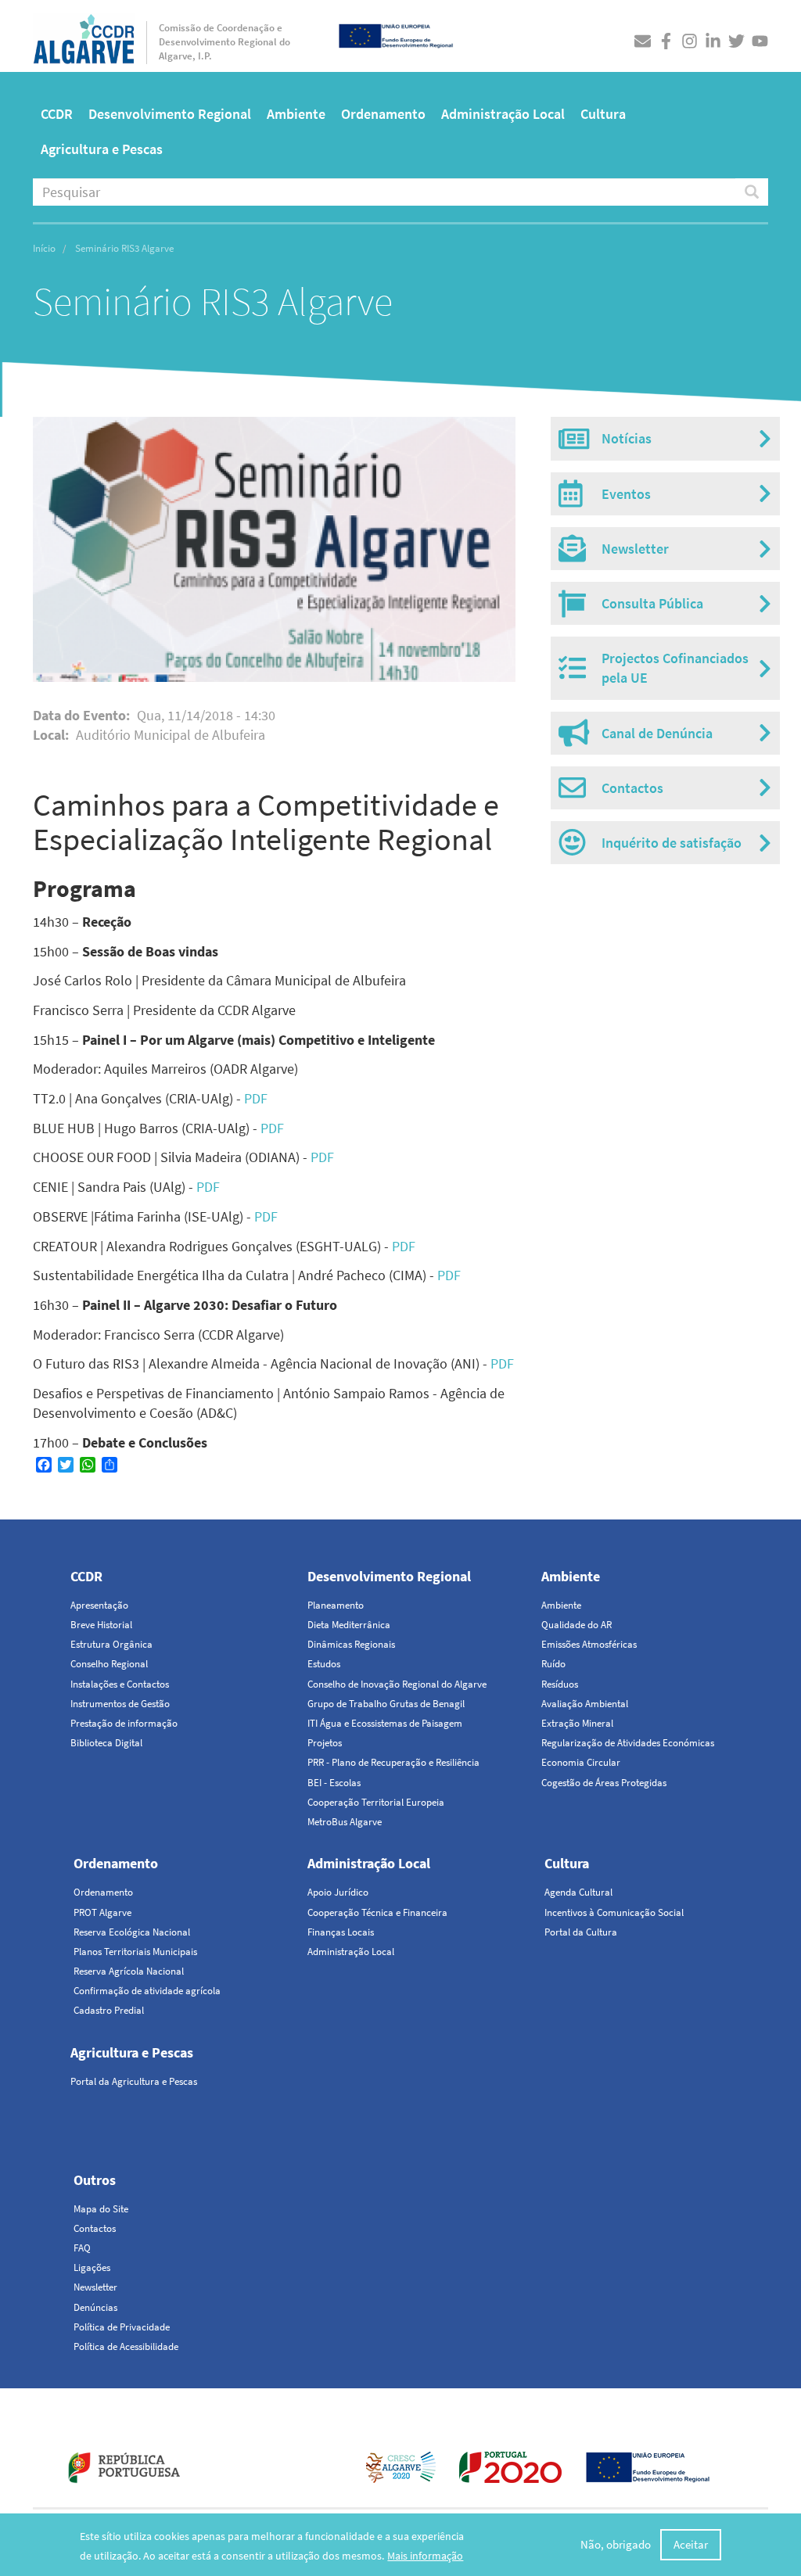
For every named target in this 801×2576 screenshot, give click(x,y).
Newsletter (95, 2287)
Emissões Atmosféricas (589, 1644)
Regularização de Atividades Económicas (628, 1743)
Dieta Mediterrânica (349, 1625)
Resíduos (560, 1684)
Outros (95, 2180)
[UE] (396, 34)
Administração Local (503, 114)
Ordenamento (383, 114)
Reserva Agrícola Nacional (129, 1971)
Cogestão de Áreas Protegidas (604, 1783)
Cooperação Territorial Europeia (376, 1802)
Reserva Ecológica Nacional (132, 1932)
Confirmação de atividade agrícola (147, 1991)
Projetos (325, 1743)
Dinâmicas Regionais (351, 1644)
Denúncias (95, 2307)
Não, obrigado (616, 2544)
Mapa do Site (101, 2209)
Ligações (92, 2267)
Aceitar (691, 2544)
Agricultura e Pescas (102, 149)
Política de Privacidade (122, 2327)
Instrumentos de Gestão (120, 1704)
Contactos (95, 2228)
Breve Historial (101, 1625)
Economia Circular (581, 1762)
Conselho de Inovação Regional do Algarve (397, 1684)
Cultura (603, 114)
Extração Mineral (577, 1723)
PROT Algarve (102, 1912)
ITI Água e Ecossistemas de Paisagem (385, 1723)
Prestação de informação (124, 1723)
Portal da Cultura (581, 1932)
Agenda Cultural (578, 1892)
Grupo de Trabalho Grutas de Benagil (386, 1704)
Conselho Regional (109, 1664)
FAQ (82, 2248)
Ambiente (296, 114)
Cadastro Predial (109, 2010)
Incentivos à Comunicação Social (614, 1912)
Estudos (324, 1664)
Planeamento (336, 1605)
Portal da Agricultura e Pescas (134, 2081)
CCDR (57, 114)
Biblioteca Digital (106, 1743)
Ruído (553, 1664)
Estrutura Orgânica (111, 1644)
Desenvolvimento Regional (170, 114)
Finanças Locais (341, 1932)
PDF (256, 1098)
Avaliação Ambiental (585, 1704)
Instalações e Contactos (120, 1684)
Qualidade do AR (577, 1625)
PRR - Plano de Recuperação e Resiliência (393, 1762)
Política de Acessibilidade (126, 2346)
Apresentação (99, 1605)
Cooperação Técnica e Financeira (377, 1912)
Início (44, 248)
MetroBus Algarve (345, 1822)
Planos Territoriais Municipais (135, 1952)
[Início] (84, 35)
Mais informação (425, 2556)
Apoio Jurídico (338, 1892)
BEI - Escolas (334, 1783)
